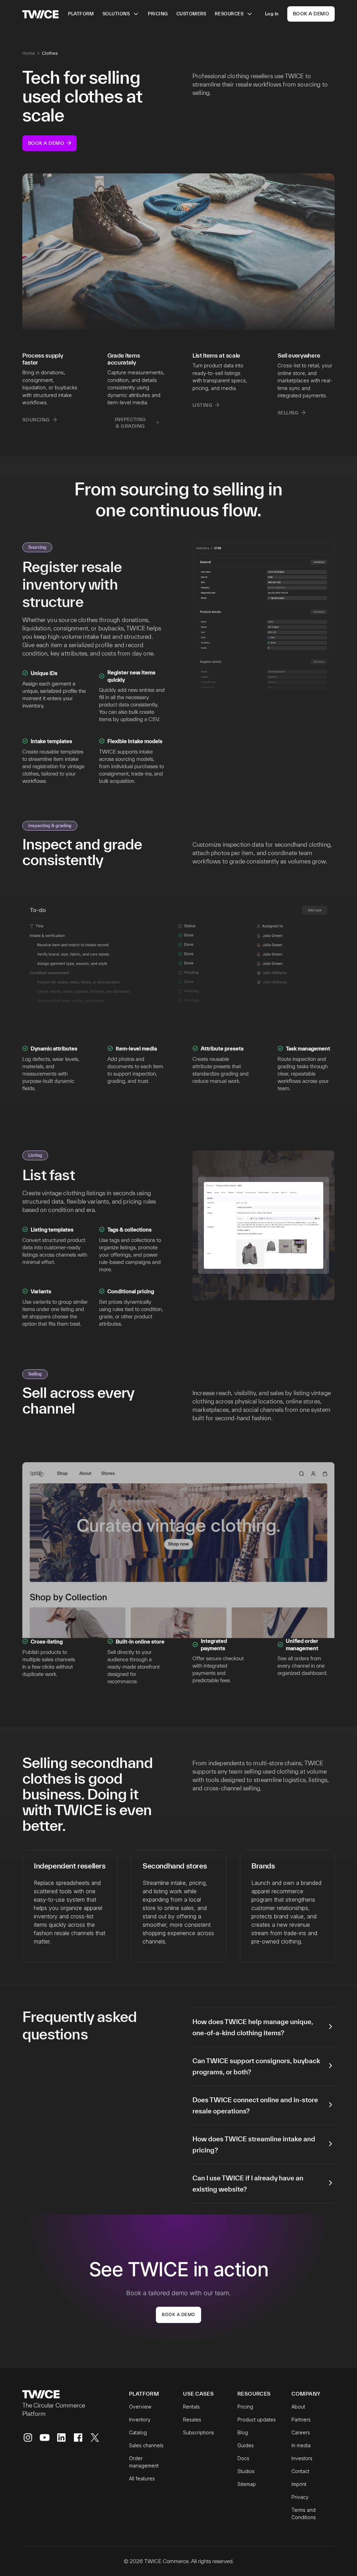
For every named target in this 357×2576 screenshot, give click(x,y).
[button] (121, 14)
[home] (40, 14)
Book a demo (178, 2315)
